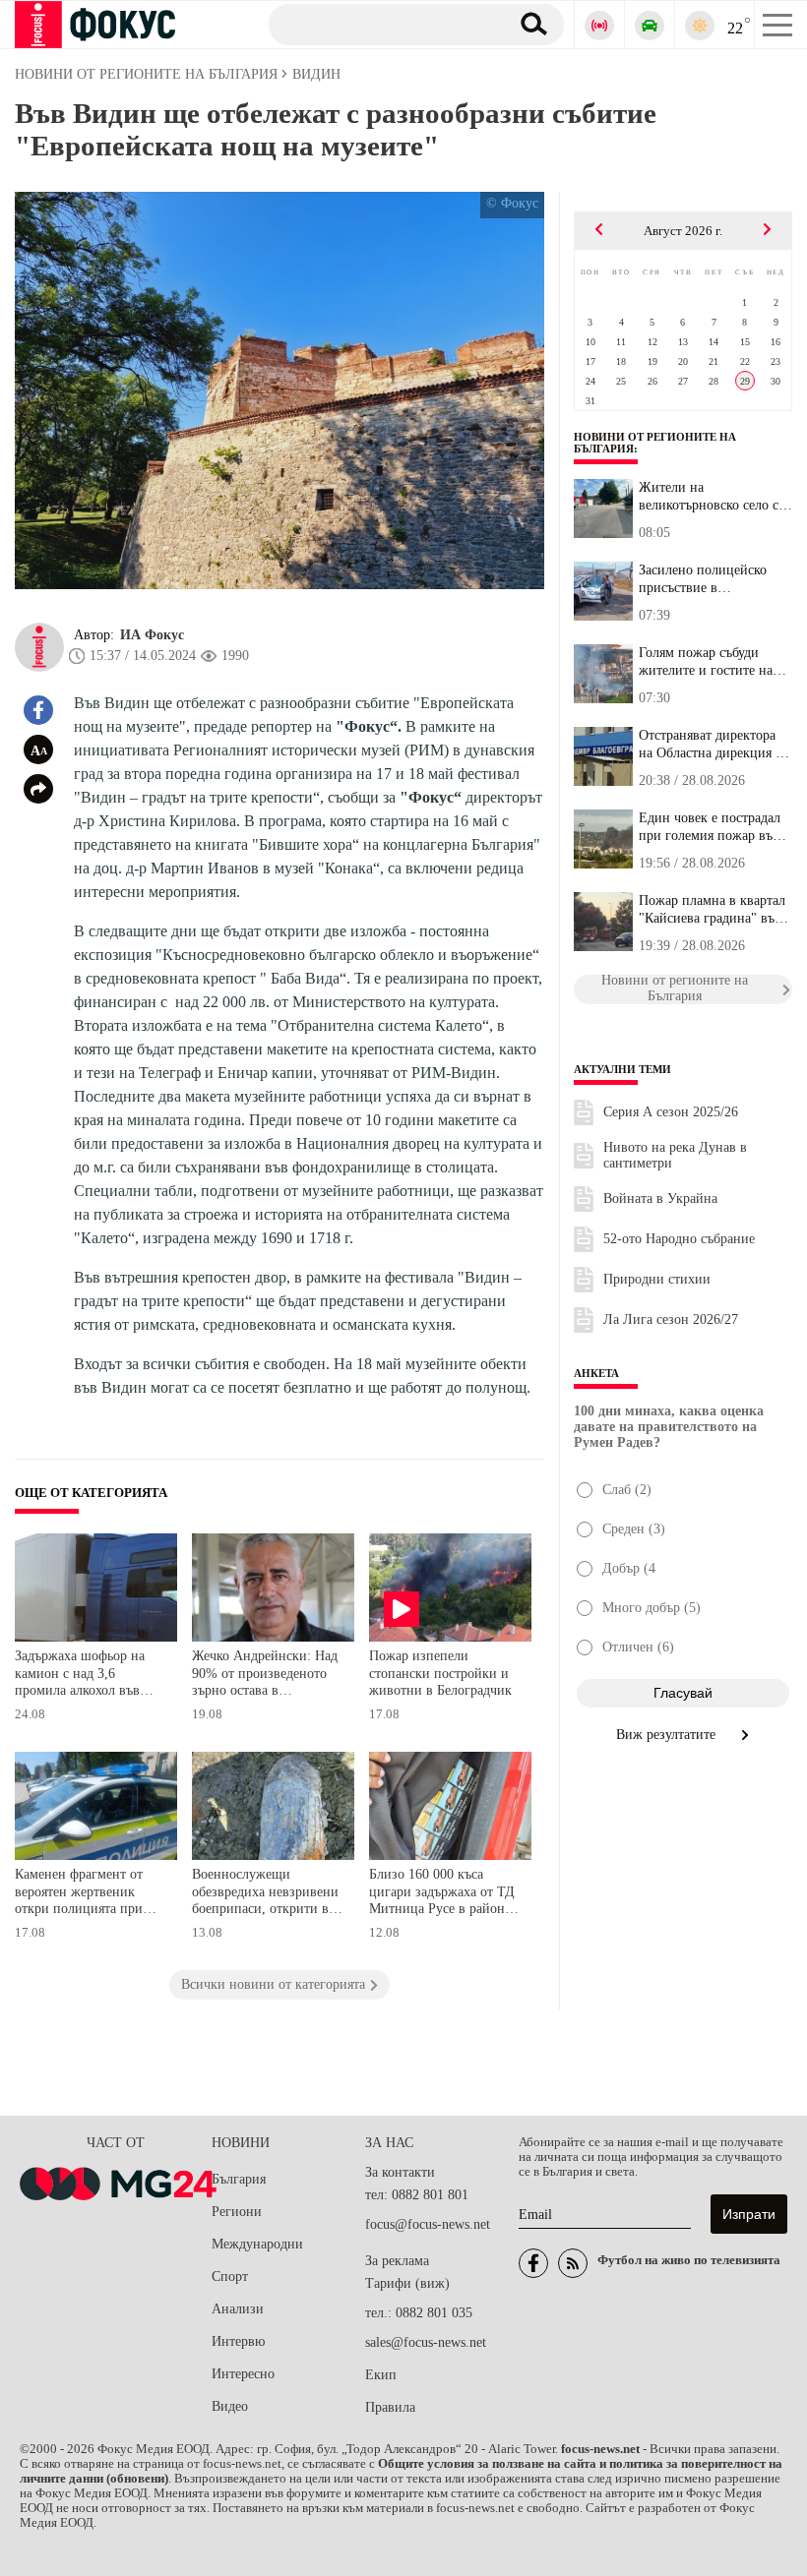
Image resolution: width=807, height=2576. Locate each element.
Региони (237, 2212)
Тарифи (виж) (407, 2283)
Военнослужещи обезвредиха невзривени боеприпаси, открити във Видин (267, 1894)
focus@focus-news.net (428, 2224)
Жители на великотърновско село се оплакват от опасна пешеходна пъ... (712, 497)
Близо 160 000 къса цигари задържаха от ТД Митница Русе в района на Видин (442, 1894)
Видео (230, 2406)
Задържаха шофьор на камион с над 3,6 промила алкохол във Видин (80, 1676)
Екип (381, 2375)
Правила (390, 2407)
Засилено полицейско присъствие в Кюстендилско (703, 579)
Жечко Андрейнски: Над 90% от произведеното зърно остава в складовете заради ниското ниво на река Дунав (265, 1676)
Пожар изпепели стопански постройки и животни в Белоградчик (440, 1673)
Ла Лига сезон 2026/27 (671, 1319)
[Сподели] (38, 789)
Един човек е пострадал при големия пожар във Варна (710, 827)
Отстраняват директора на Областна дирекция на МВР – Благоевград (714, 745)
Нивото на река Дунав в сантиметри (675, 1155)
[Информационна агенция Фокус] (533, 2263)
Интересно (243, 2374)
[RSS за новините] (573, 2263)
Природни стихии (657, 1279)
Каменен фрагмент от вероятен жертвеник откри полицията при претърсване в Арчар (79, 1894)
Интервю (238, 2341)
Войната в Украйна (660, 1198)
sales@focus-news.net (426, 2342)
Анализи (238, 2309)
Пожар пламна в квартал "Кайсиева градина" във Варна (712, 910)
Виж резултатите (668, 1735)
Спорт (230, 2276)
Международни (257, 2244)
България (239, 2179)
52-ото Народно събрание (679, 1239)
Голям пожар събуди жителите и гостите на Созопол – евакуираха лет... (706, 662)
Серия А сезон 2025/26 (671, 1112)
